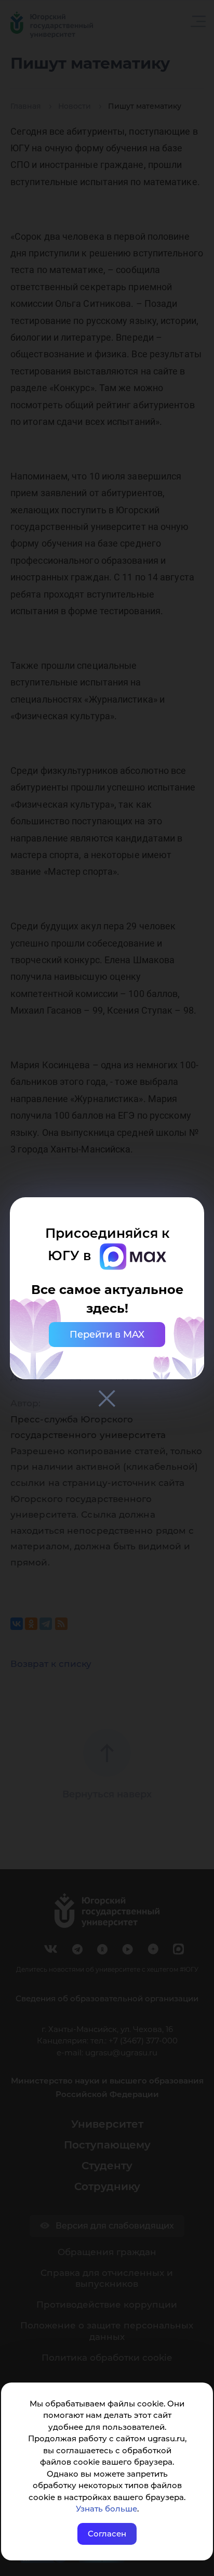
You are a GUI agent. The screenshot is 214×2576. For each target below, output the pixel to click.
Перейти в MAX (107, 1335)
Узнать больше (106, 2509)
